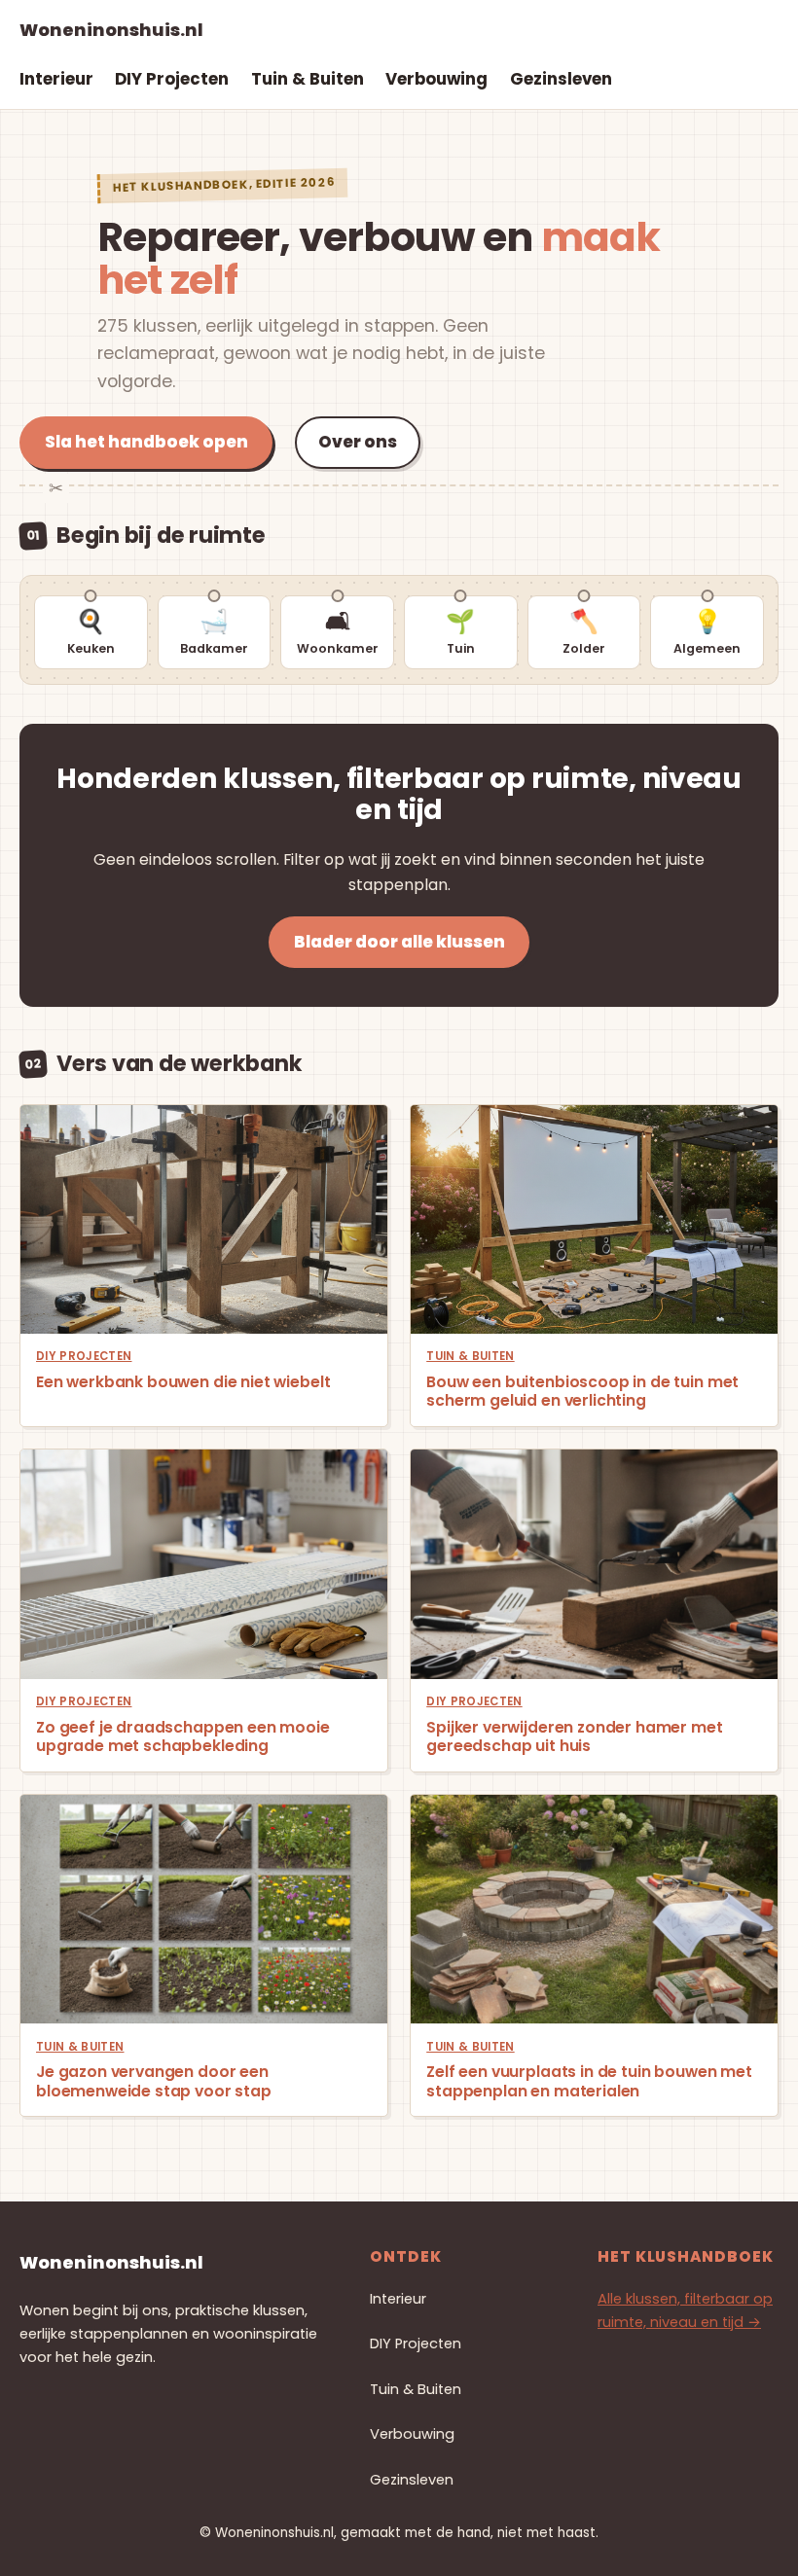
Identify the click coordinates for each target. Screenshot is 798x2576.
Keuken (91, 631)
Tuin (460, 631)
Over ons (358, 442)
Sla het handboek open (146, 442)
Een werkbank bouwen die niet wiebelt (183, 1382)
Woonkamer (338, 631)
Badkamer (214, 631)
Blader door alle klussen (399, 942)
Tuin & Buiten (471, 1356)
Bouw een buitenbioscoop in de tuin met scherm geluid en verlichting (582, 1392)
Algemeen (707, 631)
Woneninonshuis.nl (111, 30)
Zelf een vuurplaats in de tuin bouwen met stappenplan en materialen (589, 2081)
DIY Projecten (84, 1356)
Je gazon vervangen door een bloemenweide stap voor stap (154, 2081)
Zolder (584, 631)
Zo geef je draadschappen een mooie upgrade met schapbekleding (183, 1737)
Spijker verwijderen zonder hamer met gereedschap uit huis (574, 1737)
